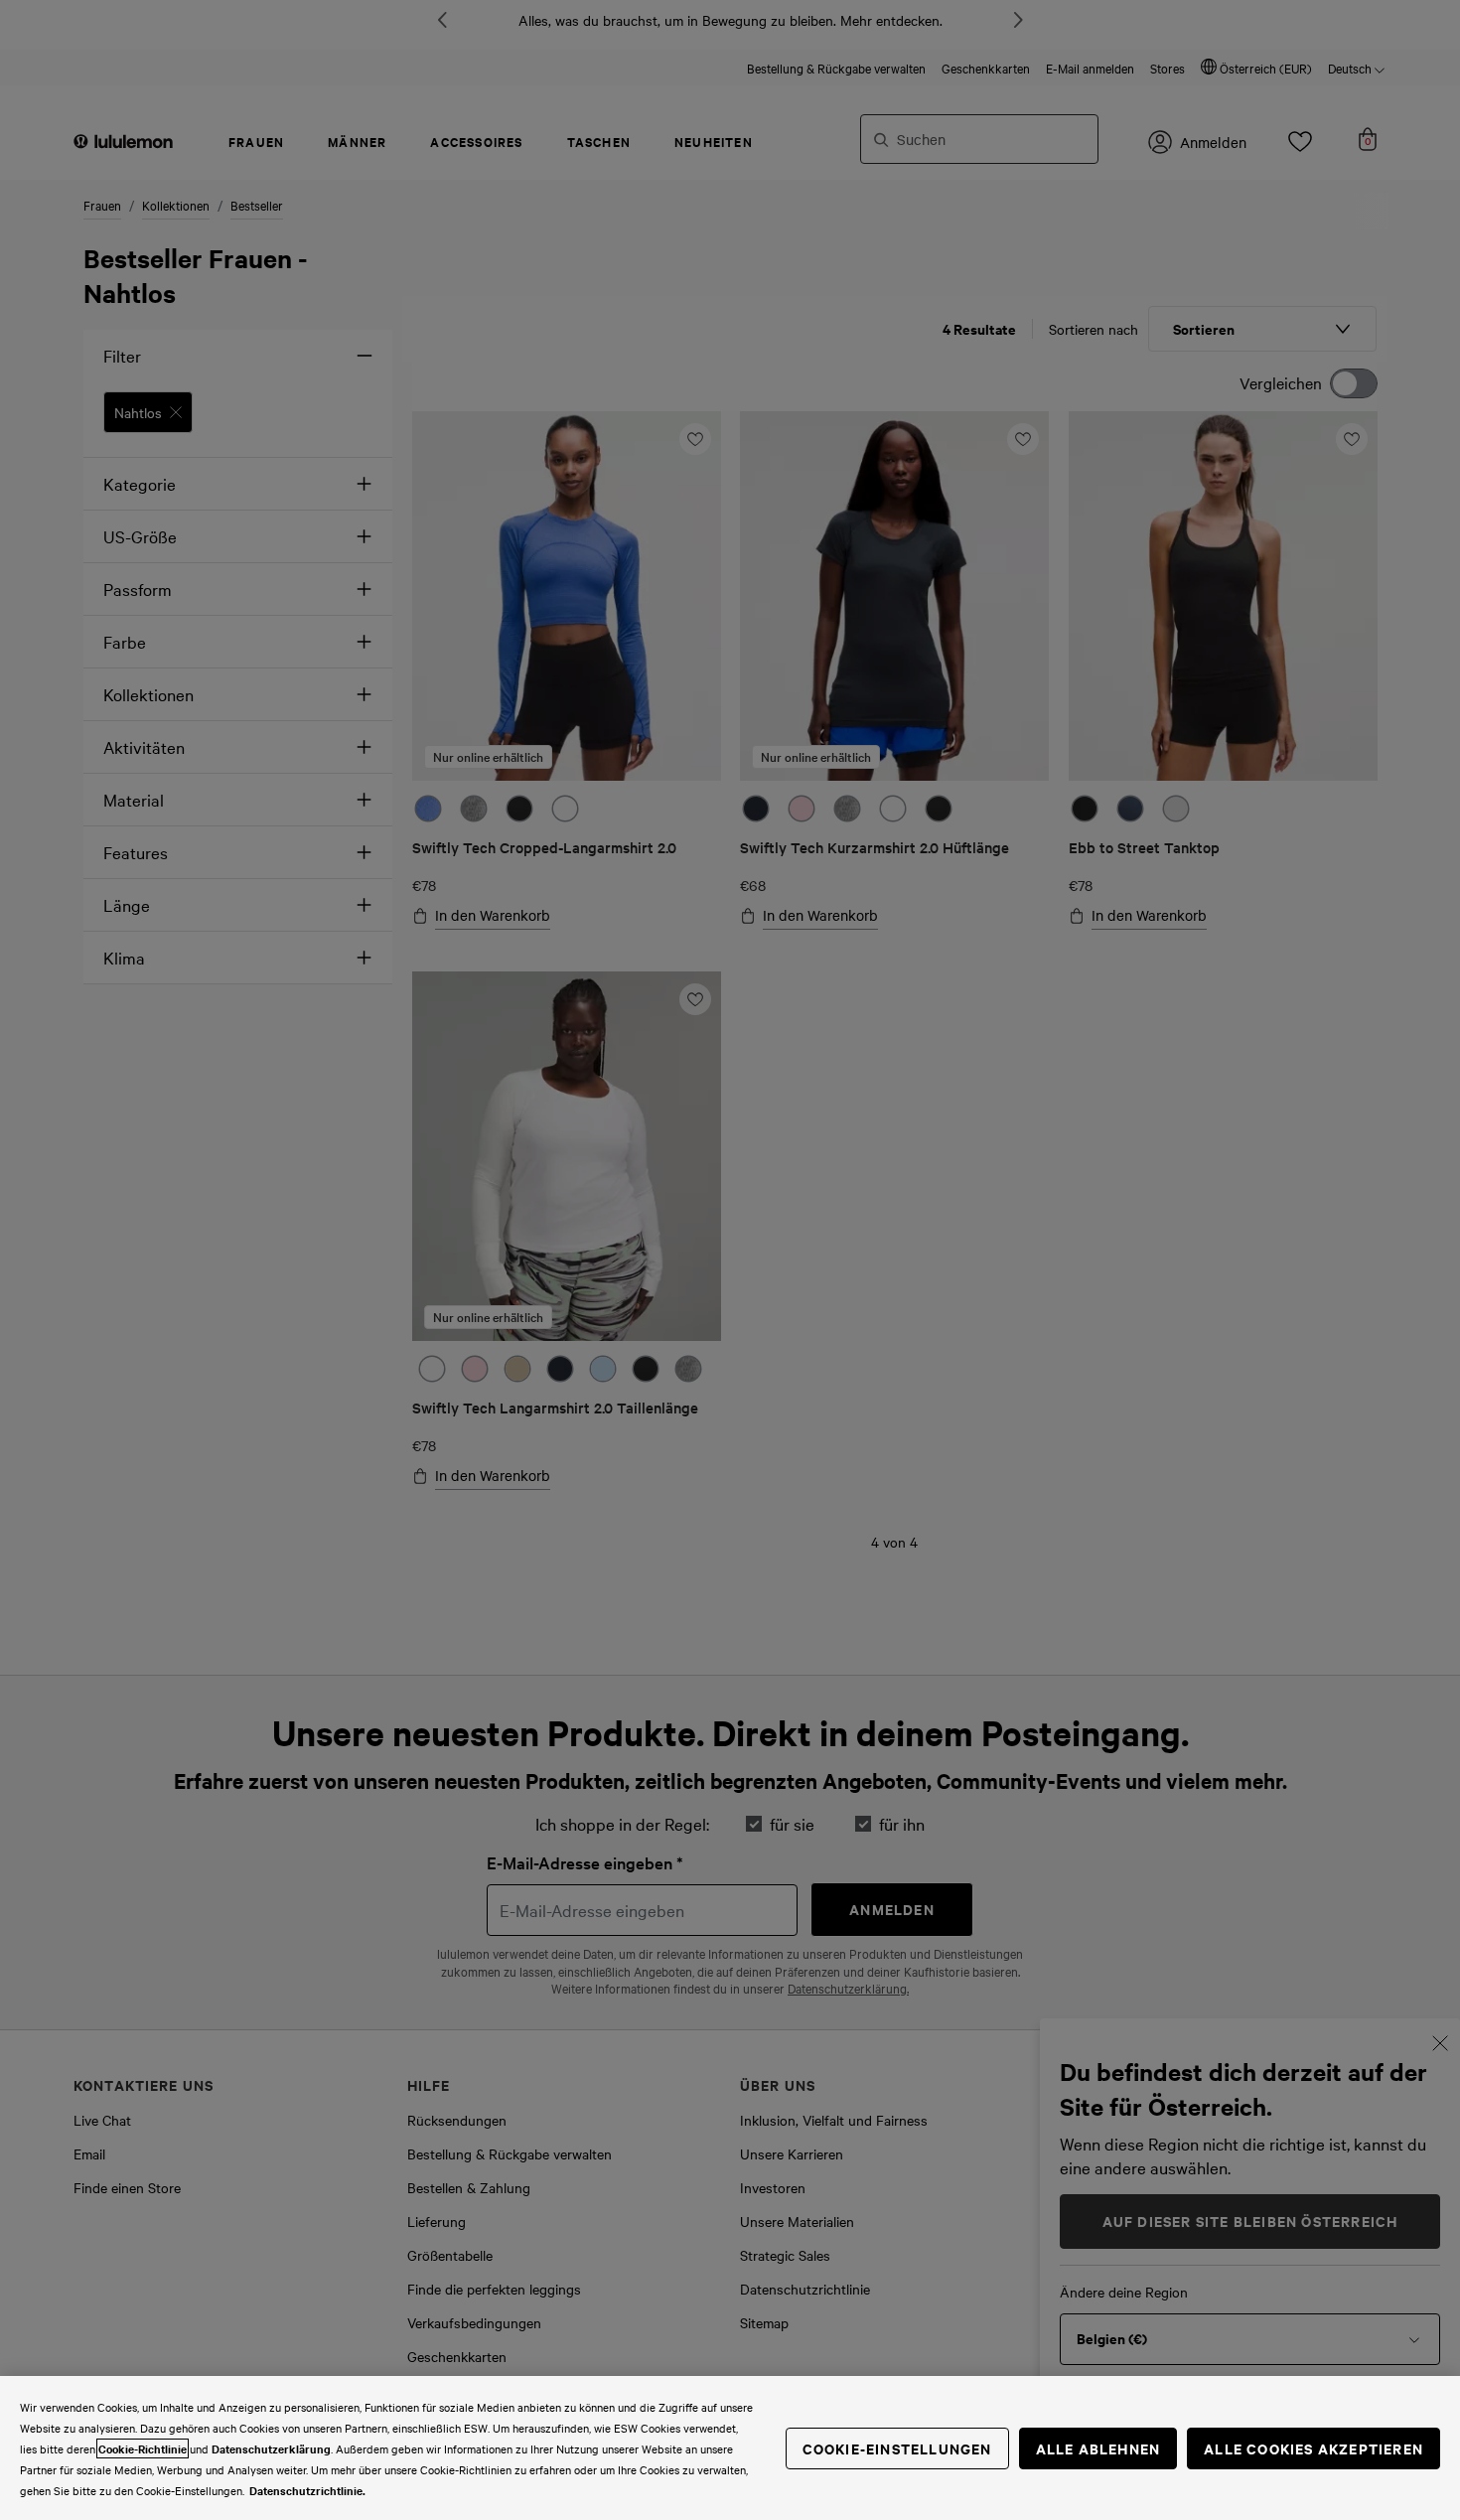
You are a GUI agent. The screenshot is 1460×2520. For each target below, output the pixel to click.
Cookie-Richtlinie (143, 2448)
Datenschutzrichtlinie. (307, 2490)
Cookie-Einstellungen (897, 2448)
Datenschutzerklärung (271, 2448)
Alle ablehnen (1098, 2448)
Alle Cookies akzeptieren (1314, 2448)
